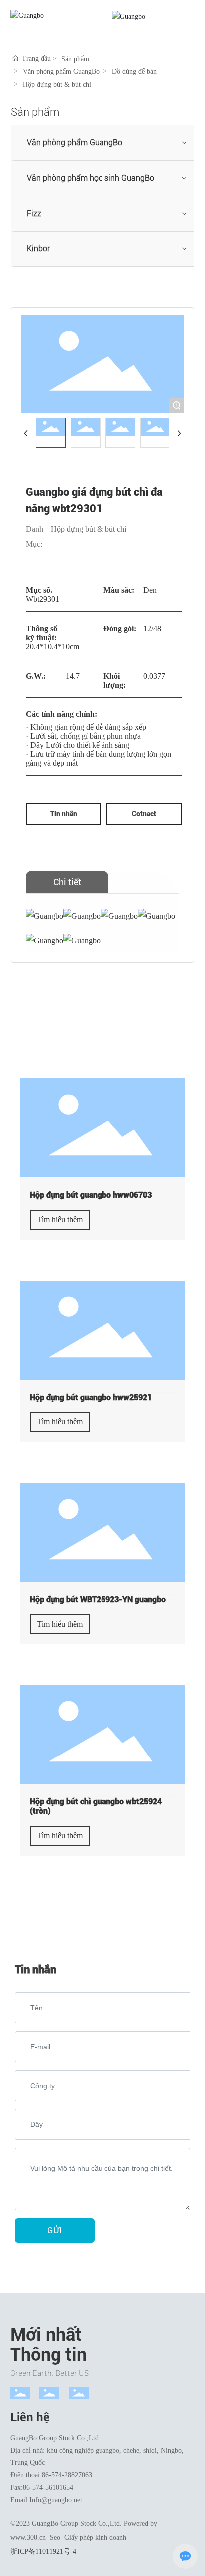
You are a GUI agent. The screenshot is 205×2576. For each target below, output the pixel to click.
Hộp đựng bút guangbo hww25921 (91, 1397)
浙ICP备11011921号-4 (43, 2551)
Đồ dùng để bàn (134, 71)
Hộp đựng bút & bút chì (57, 84)
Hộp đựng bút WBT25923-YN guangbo (98, 1599)
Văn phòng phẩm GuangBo (61, 71)
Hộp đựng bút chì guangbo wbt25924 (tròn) (96, 1806)
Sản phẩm (75, 59)
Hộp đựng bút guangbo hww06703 (91, 1195)
